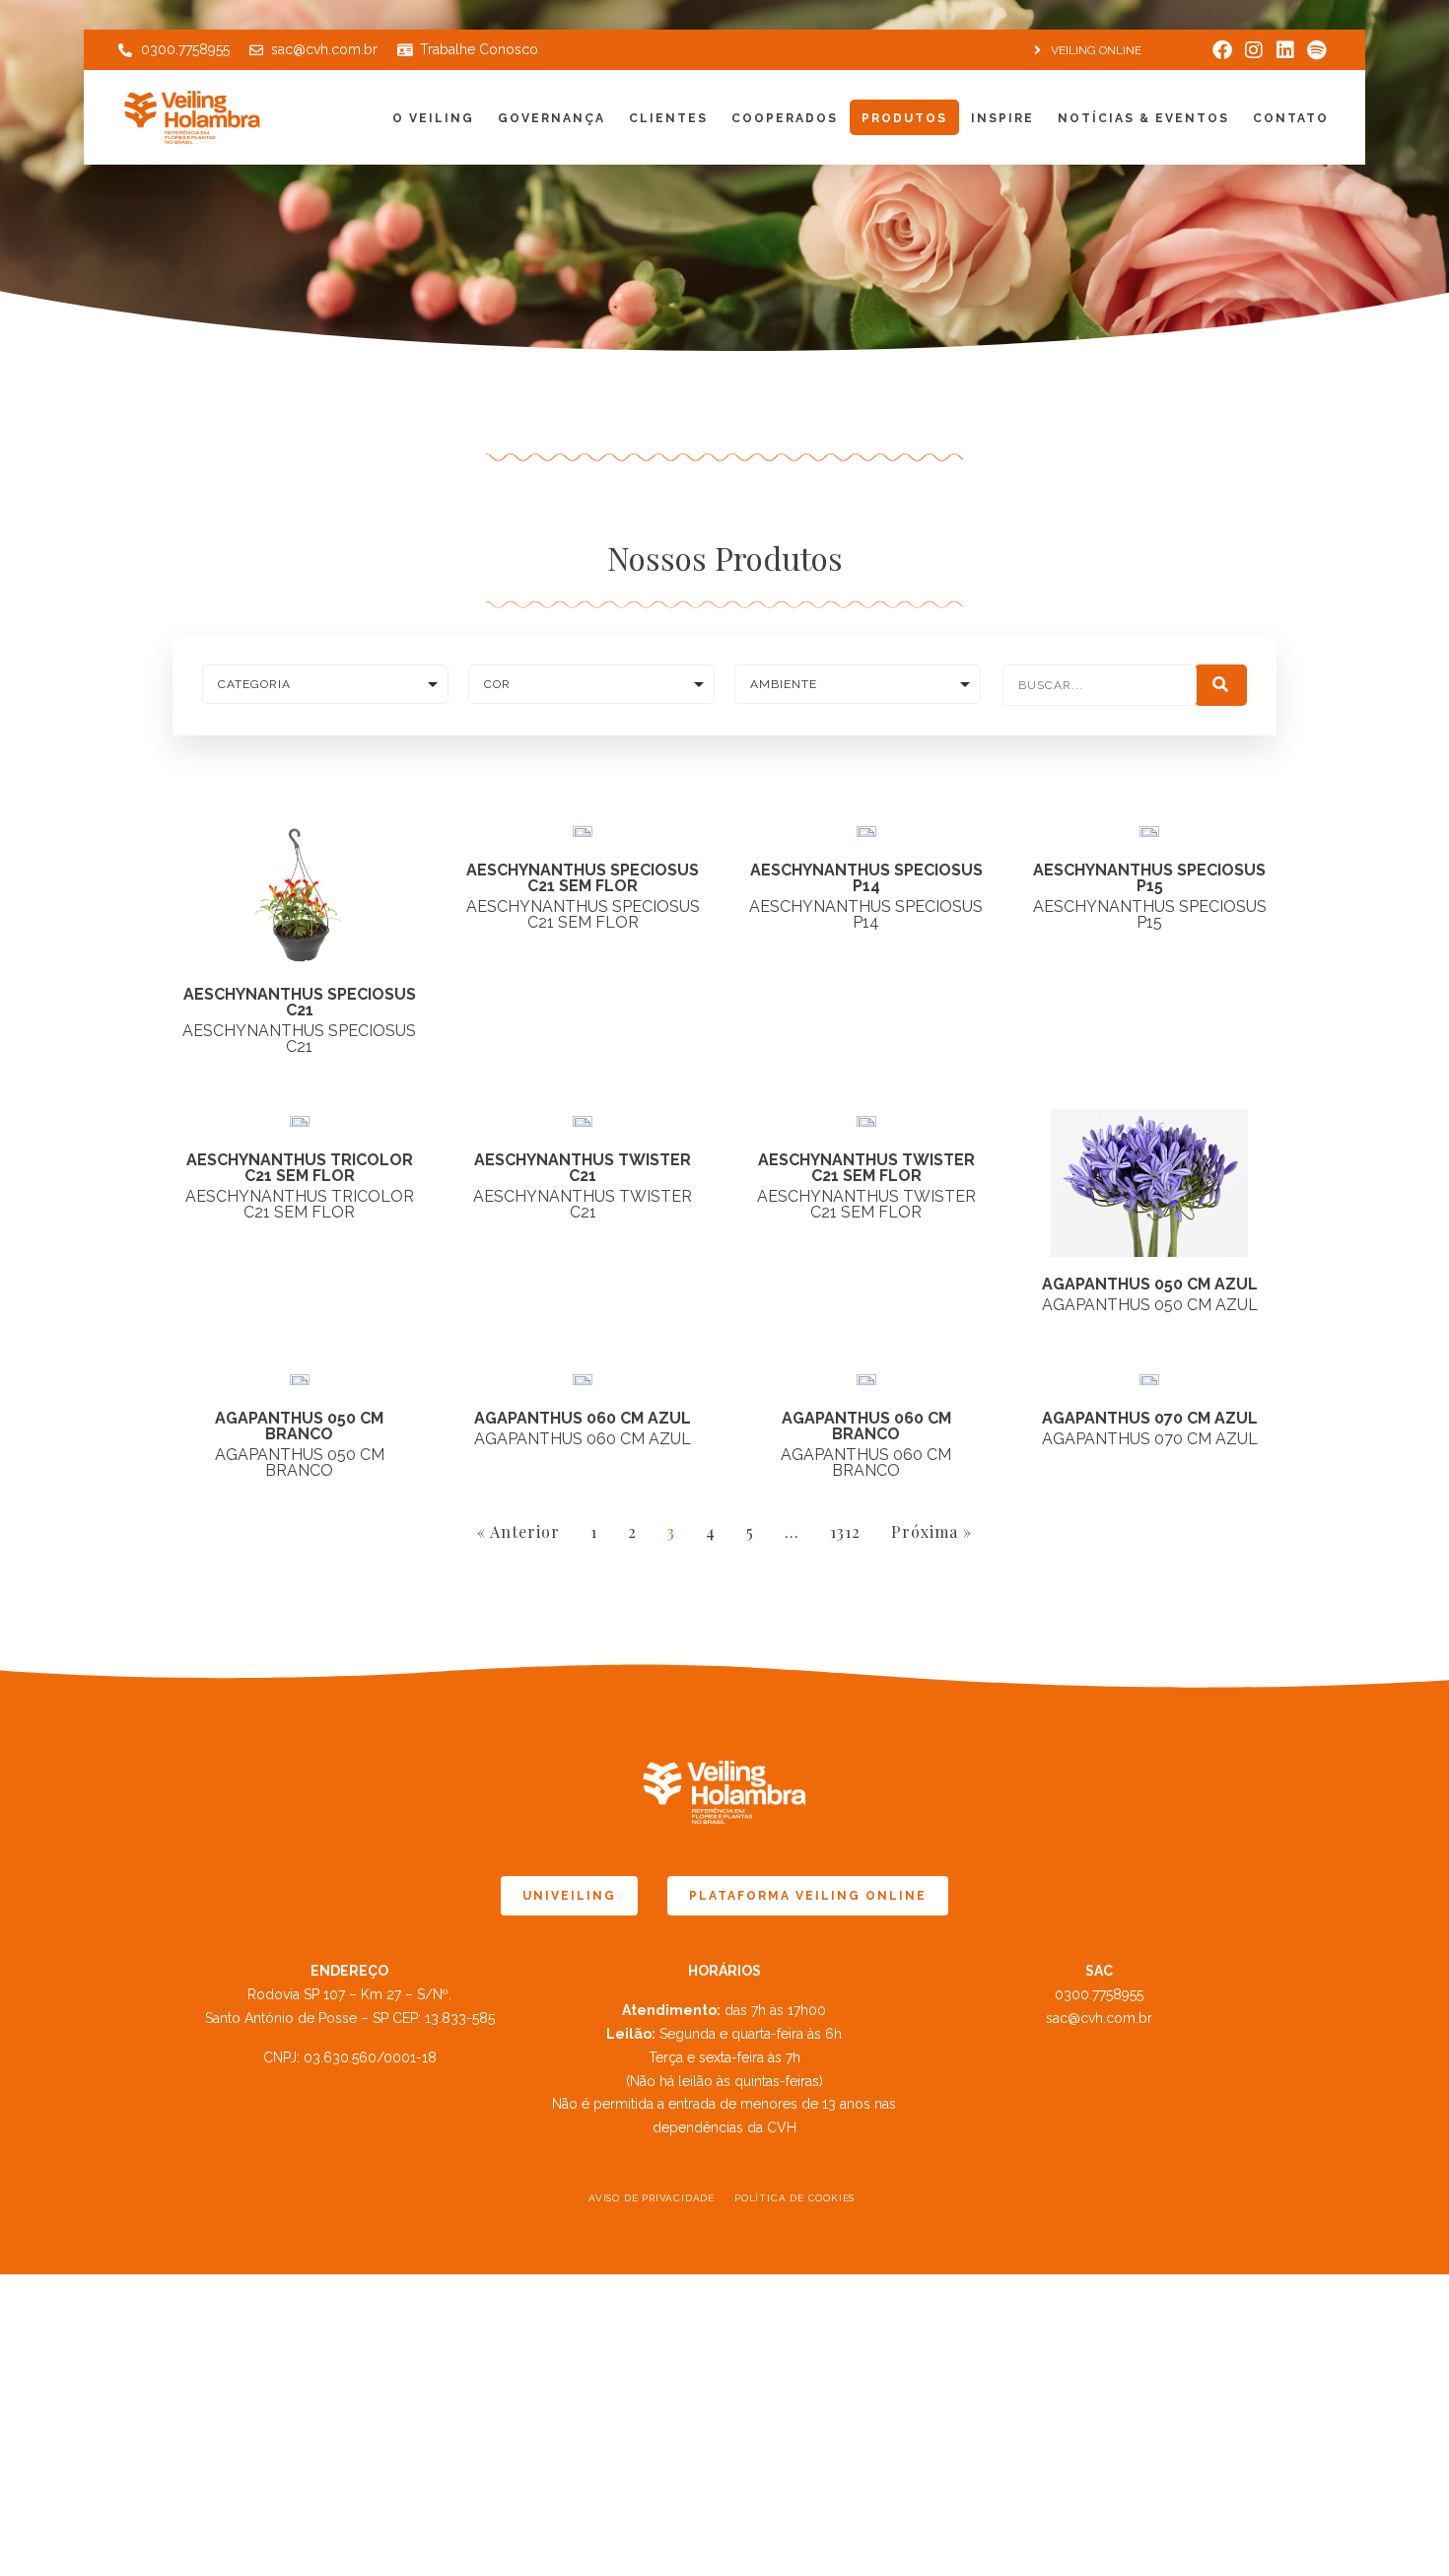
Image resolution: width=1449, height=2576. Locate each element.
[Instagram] (1254, 50)
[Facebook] (1222, 50)
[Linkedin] (1285, 50)
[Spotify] (1317, 50)
